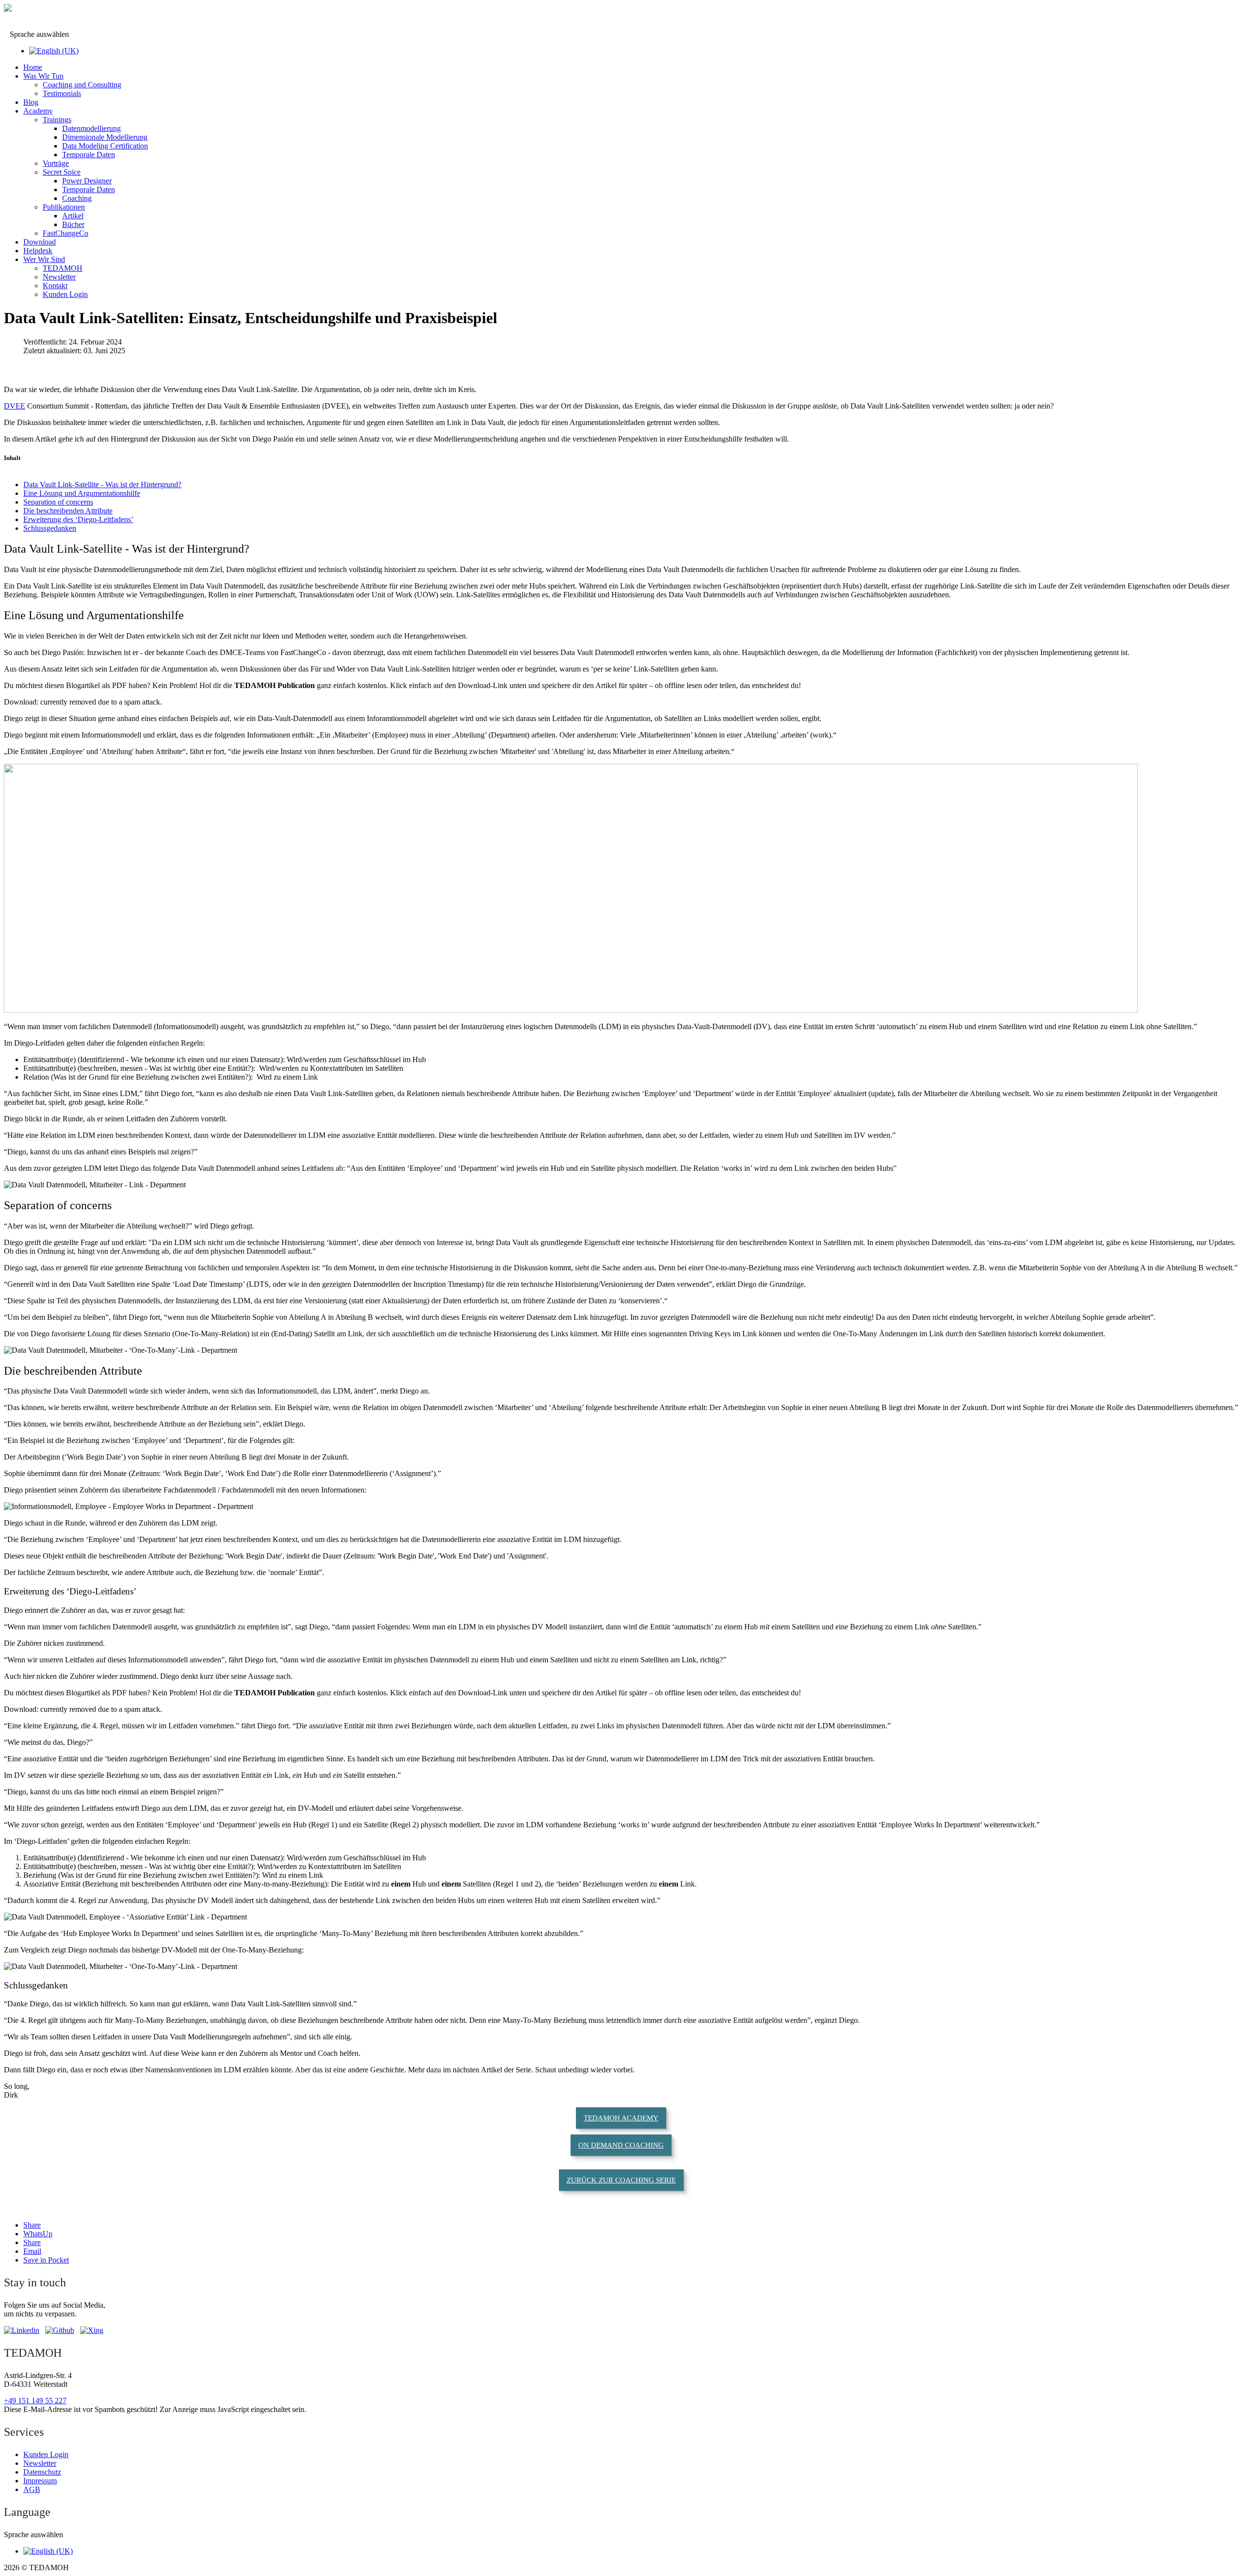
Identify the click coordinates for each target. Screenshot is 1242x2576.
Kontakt (55, 286)
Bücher (73, 224)
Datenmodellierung (91, 128)
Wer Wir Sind (44, 259)
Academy (38, 111)
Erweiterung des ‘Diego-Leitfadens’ (78, 519)
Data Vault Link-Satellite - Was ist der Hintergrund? (102, 484)
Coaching (77, 198)
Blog (31, 102)
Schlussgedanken (50, 528)
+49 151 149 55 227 (35, 2401)
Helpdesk (38, 251)
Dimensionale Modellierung (105, 137)
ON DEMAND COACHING (621, 2145)
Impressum (40, 2481)
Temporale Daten (89, 155)
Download (40, 242)
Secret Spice (62, 172)
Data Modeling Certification (105, 146)
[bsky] (60, 2330)
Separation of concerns (58, 502)
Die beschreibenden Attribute (68, 511)
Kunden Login (65, 294)
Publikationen (64, 207)
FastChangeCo (65, 233)
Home (33, 67)
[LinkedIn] (22, 2330)
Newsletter (59, 277)
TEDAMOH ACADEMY (621, 2118)
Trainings (57, 120)
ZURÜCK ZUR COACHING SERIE (621, 2180)
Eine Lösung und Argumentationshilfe (82, 493)
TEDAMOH (63, 268)
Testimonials (62, 93)
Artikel (73, 216)
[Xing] (92, 2330)
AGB (32, 2489)
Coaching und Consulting (82, 85)
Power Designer (87, 181)
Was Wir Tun (43, 76)
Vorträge (56, 163)
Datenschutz (42, 2472)
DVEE (15, 406)
